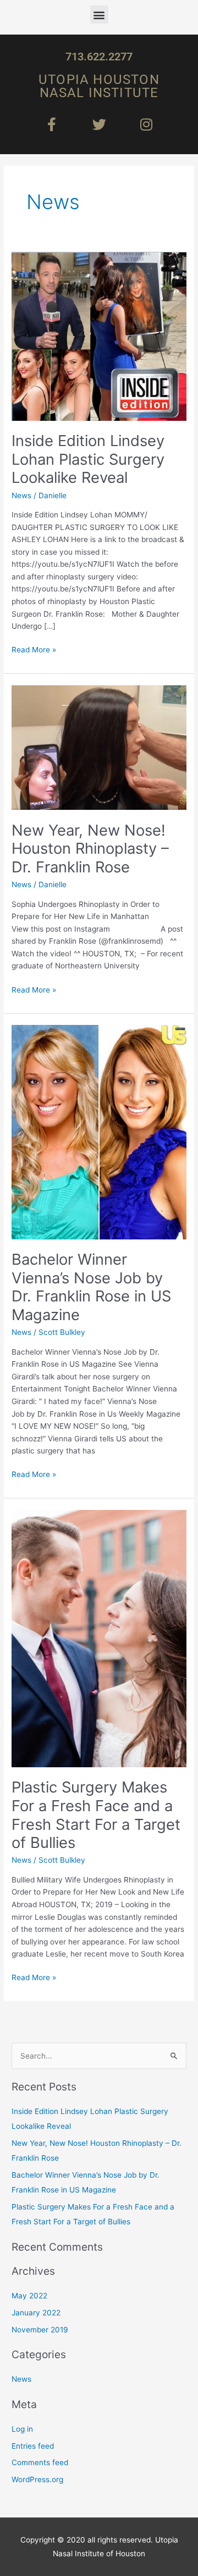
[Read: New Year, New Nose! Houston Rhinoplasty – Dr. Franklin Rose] (99, 747)
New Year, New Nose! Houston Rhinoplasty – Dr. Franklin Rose (90, 849)
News (21, 495)
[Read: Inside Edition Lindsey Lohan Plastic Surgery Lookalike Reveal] (99, 336)
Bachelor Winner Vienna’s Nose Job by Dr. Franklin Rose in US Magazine (91, 1287)
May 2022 (29, 2296)
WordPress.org (37, 2479)
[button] (99, 15)
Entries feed (33, 2446)
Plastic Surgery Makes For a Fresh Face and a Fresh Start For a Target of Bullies (96, 1815)
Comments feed (40, 2462)
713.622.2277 (99, 57)
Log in (22, 2429)
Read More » (34, 649)
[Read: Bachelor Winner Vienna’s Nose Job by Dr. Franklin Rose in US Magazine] (99, 1131)
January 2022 (36, 2313)
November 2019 (40, 2330)
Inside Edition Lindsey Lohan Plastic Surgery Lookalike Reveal (88, 459)
